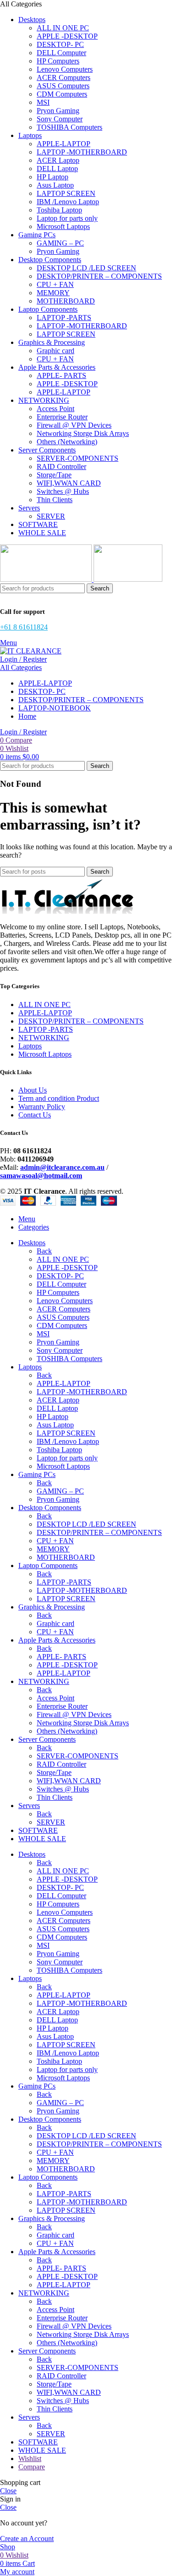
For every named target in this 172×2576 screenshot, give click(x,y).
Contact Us (35, 1115)
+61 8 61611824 (24, 627)
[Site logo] (47, 579)
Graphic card (55, 351)
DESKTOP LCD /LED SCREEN (86, 268)
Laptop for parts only (67, 218)
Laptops (30, 1046)
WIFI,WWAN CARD (69, 483)
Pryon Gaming (58, 111)
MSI (43, 102)
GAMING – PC (60, 243)
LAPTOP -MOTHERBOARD (82, 152)
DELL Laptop (57, 169)
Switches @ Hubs (63, 491)
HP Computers (58, 61)
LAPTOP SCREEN (66, 193)
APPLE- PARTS (61, 375)
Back (44, 1251)
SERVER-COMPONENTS (78, 458)
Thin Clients (55, 500)
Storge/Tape (54, 475)
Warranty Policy (42, 1107)
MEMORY (53, 293)
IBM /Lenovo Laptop (68, 202)
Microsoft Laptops (63, 226)
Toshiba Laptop (59, 210)
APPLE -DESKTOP (67, 36)
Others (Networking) (67, 442)
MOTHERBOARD (66, 301)
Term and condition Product (59, 1098)
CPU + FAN (55, 284)
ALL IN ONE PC (63, 28)
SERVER (51, 516)
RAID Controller (61, 467)
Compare (32, 2467)
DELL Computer (61, 53)
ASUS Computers (63, 86)
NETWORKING (44, 1038)
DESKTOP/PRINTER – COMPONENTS (99, 276)
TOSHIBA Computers (69, 127)
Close (8, 2491)
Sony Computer (60, 119)
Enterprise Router (62, 417)
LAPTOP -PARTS (64, 318)
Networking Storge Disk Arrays (83, 433)
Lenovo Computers (65, 69)
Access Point (55, 409)
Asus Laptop (55, 185)
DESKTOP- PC (60, 44)
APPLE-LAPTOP (64, 144)
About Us (33, 1090)
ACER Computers (64, 77)
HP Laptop (53, 177)
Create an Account (27, 2539)
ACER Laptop (58, 160)
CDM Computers (62, 94)
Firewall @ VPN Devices (74, 425)
